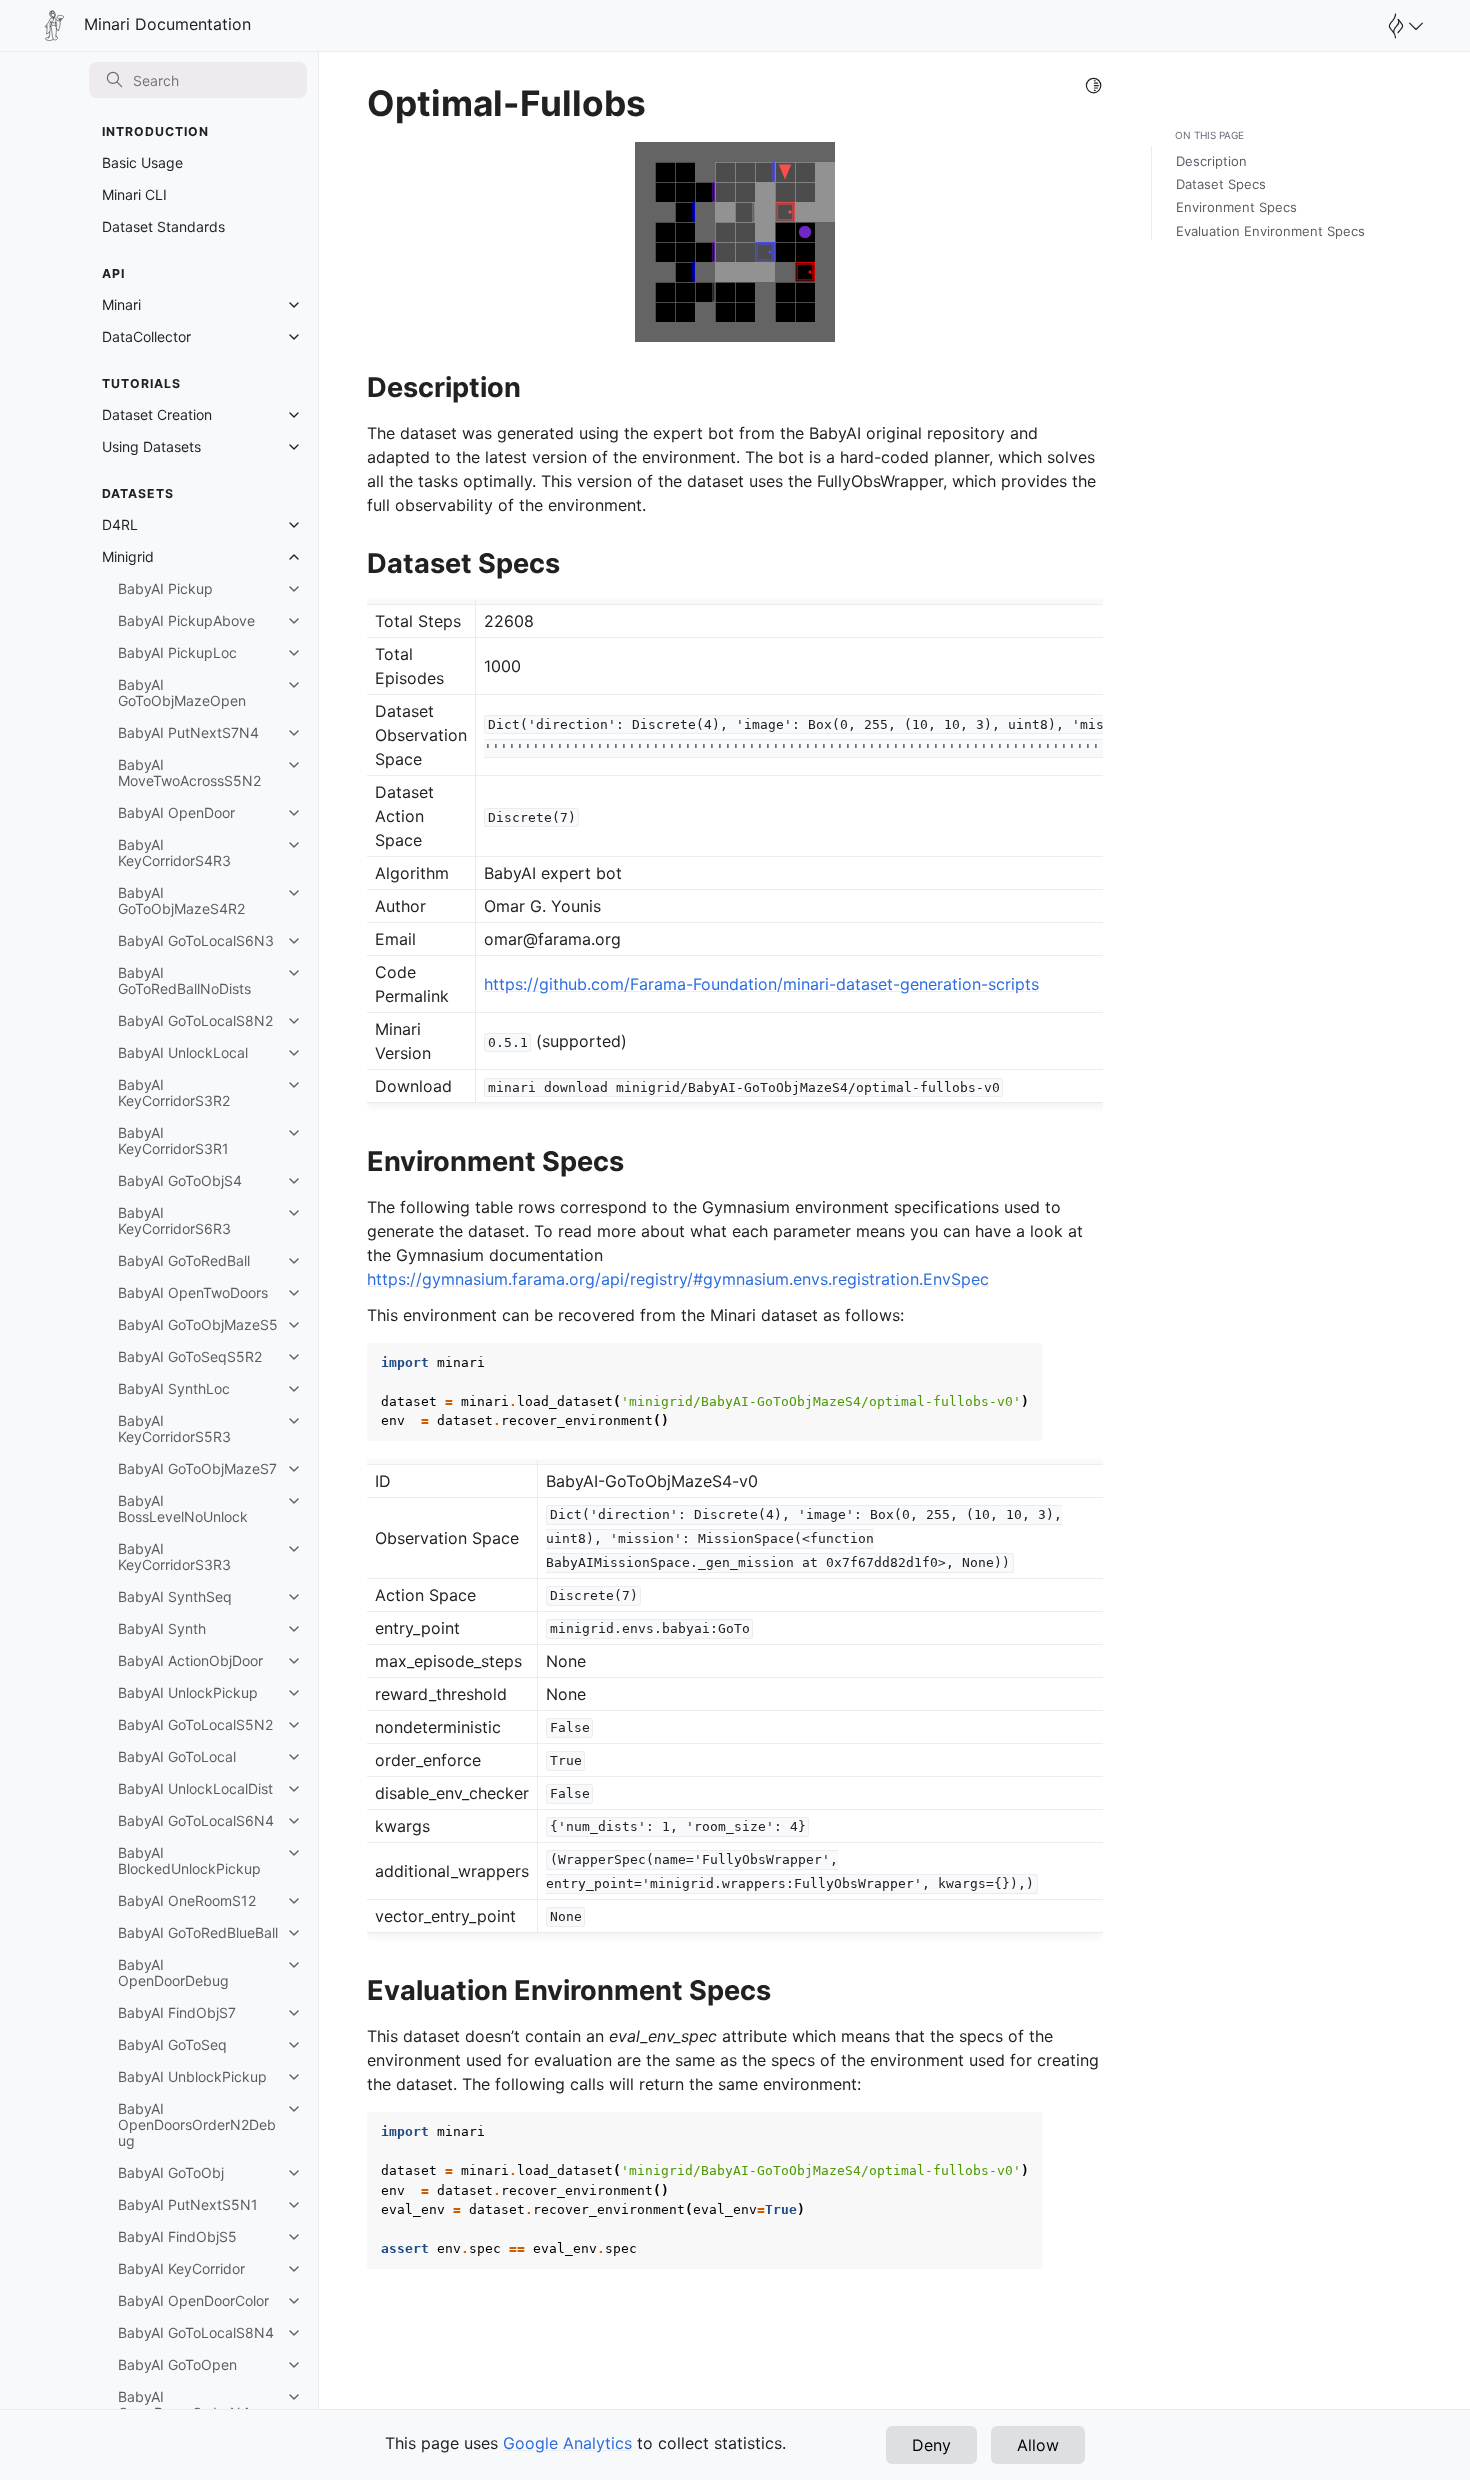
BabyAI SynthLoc (174, 1388)
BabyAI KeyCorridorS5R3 (174, 1428)
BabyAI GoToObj (171, 2172)
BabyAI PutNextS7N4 (188, 732)
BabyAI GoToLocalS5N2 (195, 1724)
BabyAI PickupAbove (186, 620)
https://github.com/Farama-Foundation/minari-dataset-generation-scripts (761, 984)
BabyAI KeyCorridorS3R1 (173, 1140)
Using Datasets (151, 446)
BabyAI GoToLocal (177, 1756)
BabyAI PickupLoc (177, 652)
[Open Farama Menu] (1403, 26)
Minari (121, 304)
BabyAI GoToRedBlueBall (198, 1932)
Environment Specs (1236, 207)
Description (1211, 161)
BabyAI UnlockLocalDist (195, 1788)
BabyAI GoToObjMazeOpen (182, 692)
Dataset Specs (1221, 184)
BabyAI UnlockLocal (183, 1052)
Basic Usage (142, 162)
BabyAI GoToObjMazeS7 (197, 1468)
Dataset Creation (157, 414)
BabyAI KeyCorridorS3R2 (174, 1092)
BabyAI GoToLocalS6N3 (196, 940)
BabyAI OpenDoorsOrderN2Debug (197, 2124)
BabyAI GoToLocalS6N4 (196, 1820)
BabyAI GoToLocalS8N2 (195, 1020)
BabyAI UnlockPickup (188, 1692)
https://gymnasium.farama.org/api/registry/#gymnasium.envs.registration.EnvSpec (678, 1279)
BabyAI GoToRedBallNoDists (184, 980)
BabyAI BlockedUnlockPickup (189, 1860)
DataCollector (146, 336)
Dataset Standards (163, 226)
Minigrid (128, 556)
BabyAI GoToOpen (177, 2364)
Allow (1038, 2445)
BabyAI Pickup (165, 588)
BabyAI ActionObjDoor (190, 1660)
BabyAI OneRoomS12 (187, 1900)
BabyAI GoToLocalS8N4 (196, 2332)
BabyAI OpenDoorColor (193, 2300)
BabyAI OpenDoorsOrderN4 (184, 2404)
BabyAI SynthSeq (175, 1596)
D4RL (120, 524)
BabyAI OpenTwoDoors (193, 1292)
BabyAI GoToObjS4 (180, 1180)
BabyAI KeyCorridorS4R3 (174, 852)
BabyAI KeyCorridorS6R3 (174, 1220)
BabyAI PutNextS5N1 (188, 2204)
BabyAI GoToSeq (172, 2044)
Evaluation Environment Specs (1270, 231)
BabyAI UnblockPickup (192, 2076)
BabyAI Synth (162, 1628)
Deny (931, 2445)
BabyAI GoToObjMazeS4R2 (181, 900)
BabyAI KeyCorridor (181, 2268)
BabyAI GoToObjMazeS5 (198, 1324)
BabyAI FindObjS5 (177, 2236)
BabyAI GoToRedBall (184, 1260)
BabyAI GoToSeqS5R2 (190, 1356)
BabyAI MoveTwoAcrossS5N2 (189, 772)
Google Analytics (567, 2443)
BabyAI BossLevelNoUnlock (183, 1508)
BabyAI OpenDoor (176, 812)
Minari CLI (134, 194)
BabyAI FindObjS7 (177, 2012)
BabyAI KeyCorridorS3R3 (174, 1556)
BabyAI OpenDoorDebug (173, 1972)
